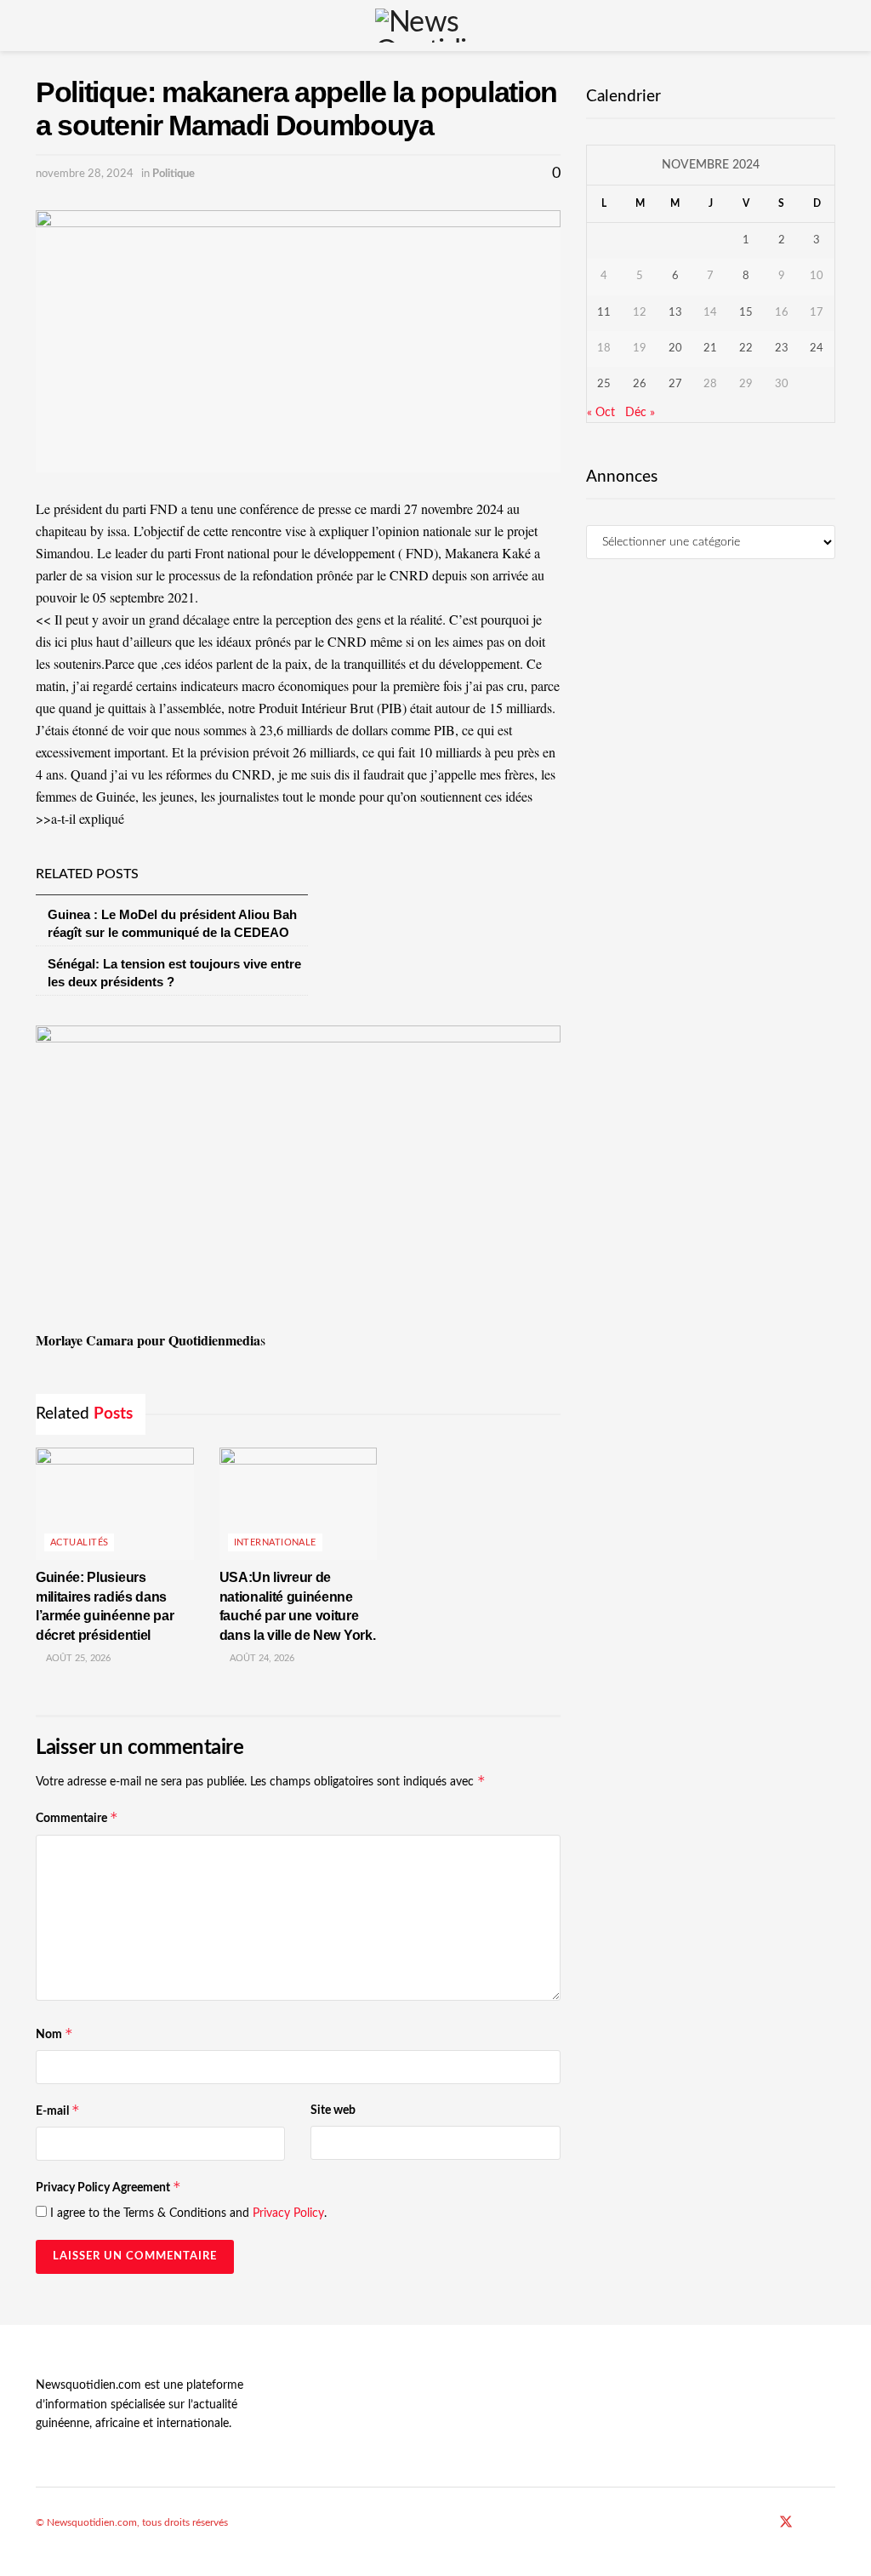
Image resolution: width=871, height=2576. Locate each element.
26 (640, 384)
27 (675, 384)
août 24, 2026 (261, 1658)
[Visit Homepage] (435, 26)
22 (746, 348)
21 (710, 348)
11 (604, 313)
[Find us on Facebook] (763, 2523)
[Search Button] (828, 26)
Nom (54, 2033)
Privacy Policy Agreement (108, 2187)
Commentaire (77, 1817)
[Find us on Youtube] (809, 2523)
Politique (174, 174)
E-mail (58, 2110)
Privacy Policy (288, 2213)
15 (746, 313)
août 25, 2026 (77, 1658)
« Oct (601, 413)
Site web (333, 2110)
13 (675, 313)
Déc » (640, 413)
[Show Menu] (43, 26)
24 (817, 348)
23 (782, 348)
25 (604, 384)
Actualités (79, 1542)
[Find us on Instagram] (830, 2523)
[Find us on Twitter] (786, 2523)
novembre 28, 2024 (85, 174)
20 (675, 348)
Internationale (275, 1542)
